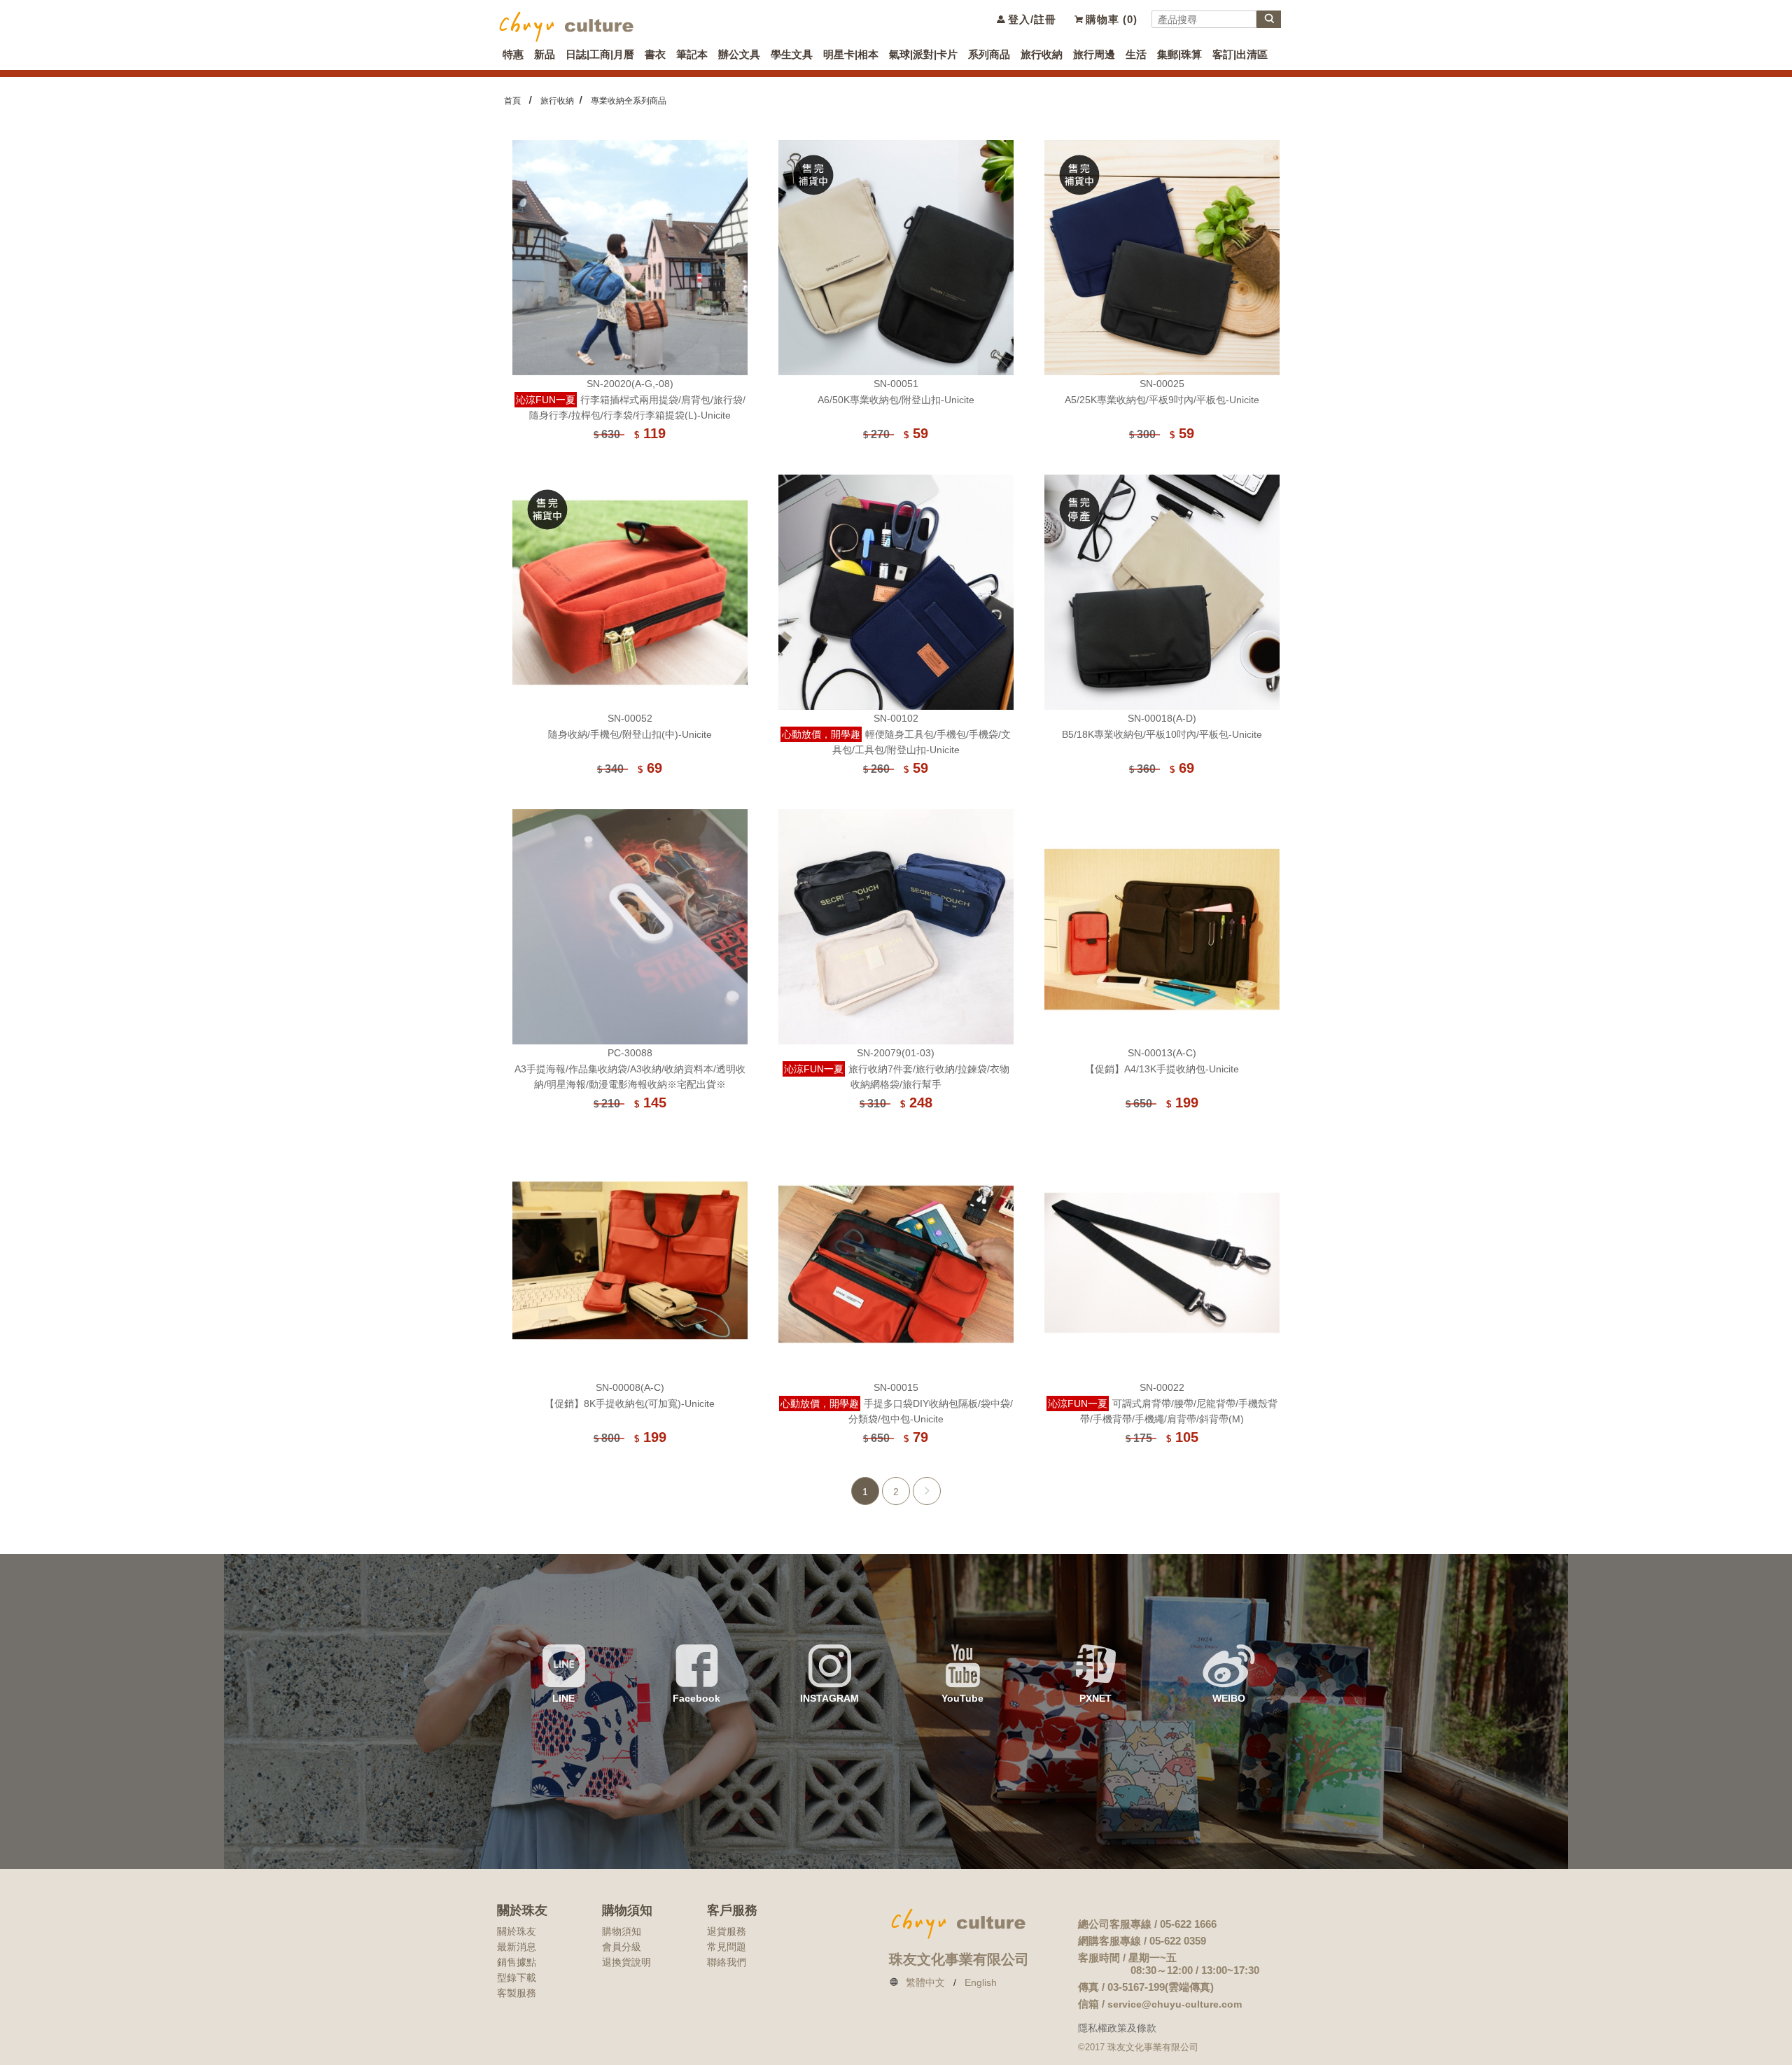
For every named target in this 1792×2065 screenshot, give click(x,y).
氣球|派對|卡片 (923, 54)
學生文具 (792, 54)
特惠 (513, 54)
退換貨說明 (626, 1962)
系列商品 (989, 54)
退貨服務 (727, 1931)
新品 (545, 54)
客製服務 (517, 1993)
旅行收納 (1042, 54)
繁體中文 (925, 1982)
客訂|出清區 (1240, 54)
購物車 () (1110, 19)
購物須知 (622, 1931)
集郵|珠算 (1179, 54)
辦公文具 (739, 54)
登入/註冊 (1030, 19)
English (981, 1982)
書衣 (655, 54)
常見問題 (727, 1947)
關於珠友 (517, 1931)
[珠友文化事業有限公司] (567, 25)
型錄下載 (517, 1977)
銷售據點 (517, 1962)
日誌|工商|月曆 (600, 54)
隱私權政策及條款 (1117, 2028)
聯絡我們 (727, 1962)
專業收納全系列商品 (629, 101)
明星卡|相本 (851, 54)
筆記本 (692, 54)
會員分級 (622, 1947)
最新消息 (517, 1947)
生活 (1136, 54)
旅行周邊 (1094, 54)
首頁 (512, 101)
